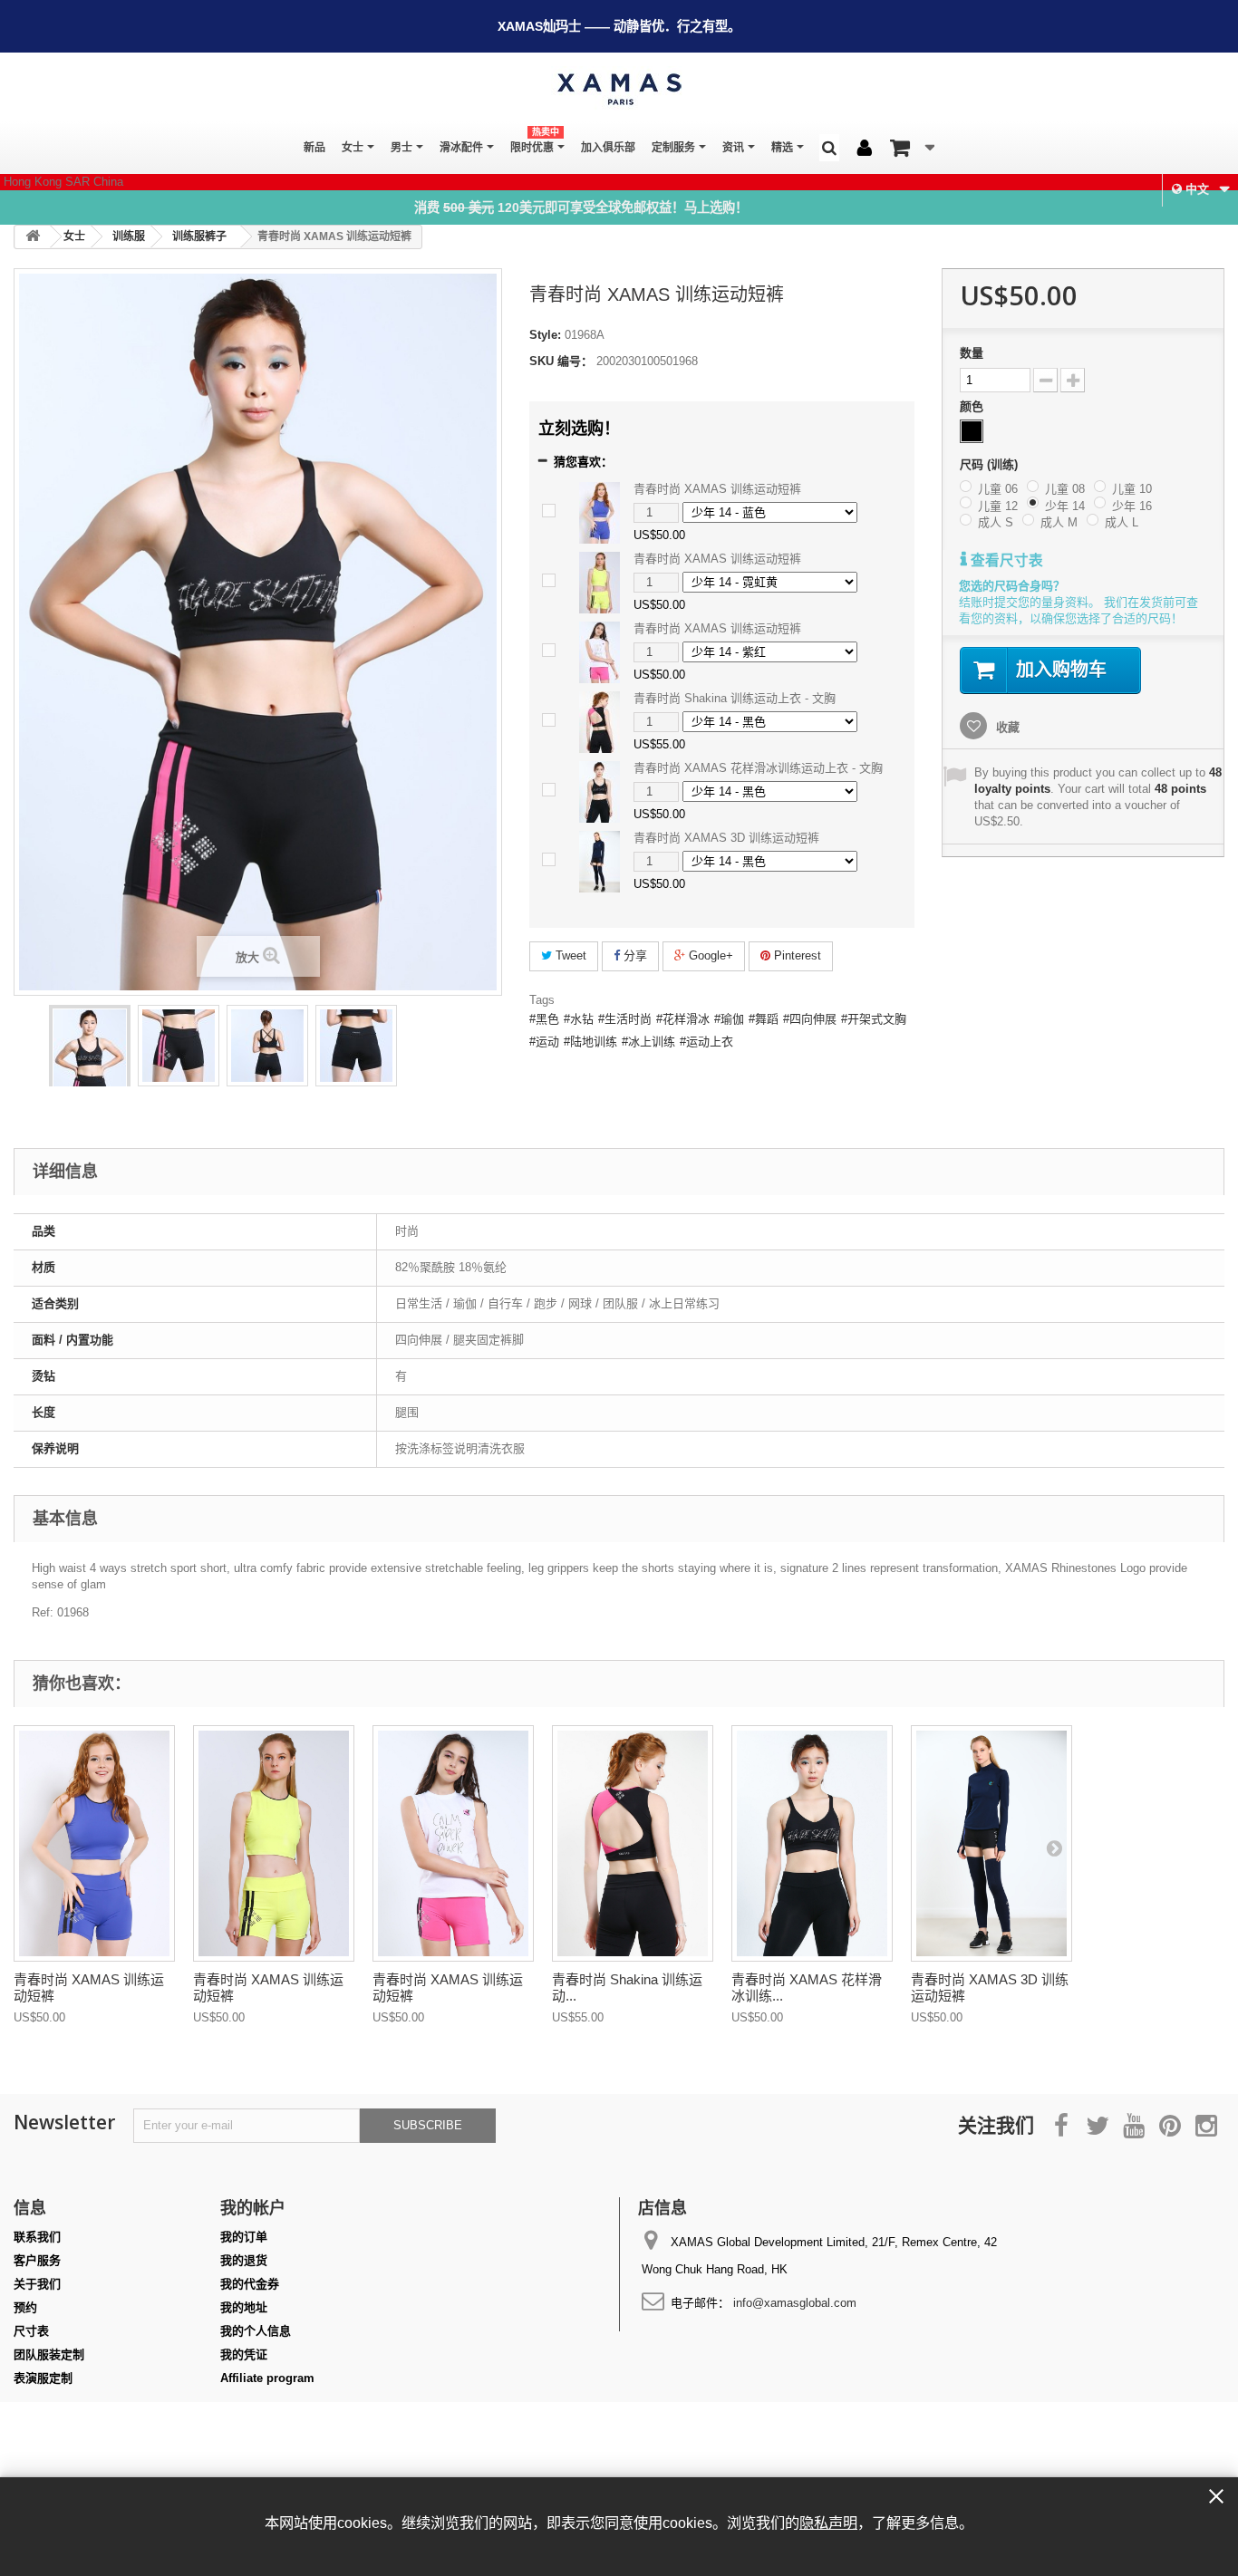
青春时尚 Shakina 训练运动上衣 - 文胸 (735, 698)
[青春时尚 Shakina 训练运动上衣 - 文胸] (600, 721)
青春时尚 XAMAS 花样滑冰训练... (807, 1987)
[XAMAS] (619, 89)
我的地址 (244, 2307)
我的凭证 (244, 2354)
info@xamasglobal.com (795, 2303)
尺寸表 (31, 2331)
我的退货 (244, 2260)
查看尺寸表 (1005, 560)
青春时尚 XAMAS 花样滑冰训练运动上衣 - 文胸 (758, 768)
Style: (545, 335)
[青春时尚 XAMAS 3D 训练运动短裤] (600, 860)
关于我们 (37, 2284)
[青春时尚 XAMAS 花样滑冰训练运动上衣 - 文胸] (600, 791)
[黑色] (972, 431)
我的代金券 (250, 2284)
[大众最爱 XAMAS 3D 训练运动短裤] (991, 1843)
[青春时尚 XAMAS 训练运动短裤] (600, 511)
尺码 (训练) (991, 464)
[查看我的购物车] (912, 148)
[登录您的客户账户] (865, 149)
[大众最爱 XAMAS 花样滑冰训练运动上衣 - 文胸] (812, 1843)
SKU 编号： (561, 361)
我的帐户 (253, 2207)
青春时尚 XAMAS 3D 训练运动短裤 (726, 838)
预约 (25, 2307)
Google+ (709, 955)
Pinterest (796, 955)
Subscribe (428, 2125)
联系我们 (37, 2237)
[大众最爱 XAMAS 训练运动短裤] (90, 1064)
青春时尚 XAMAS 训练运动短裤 (717, 489)
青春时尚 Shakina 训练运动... (627, 1987)
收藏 (1006, 727)
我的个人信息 (256, 2331)
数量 (972, 353)
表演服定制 (43, 2378)
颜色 (973, 406)
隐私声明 (828, 2523)
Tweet (569, 955)
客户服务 (37, 2260)
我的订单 (244, 2237)
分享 (634, 955)
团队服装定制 (49, 2354)
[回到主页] (33, 237)
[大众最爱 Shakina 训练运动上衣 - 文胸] (633, 1843)
